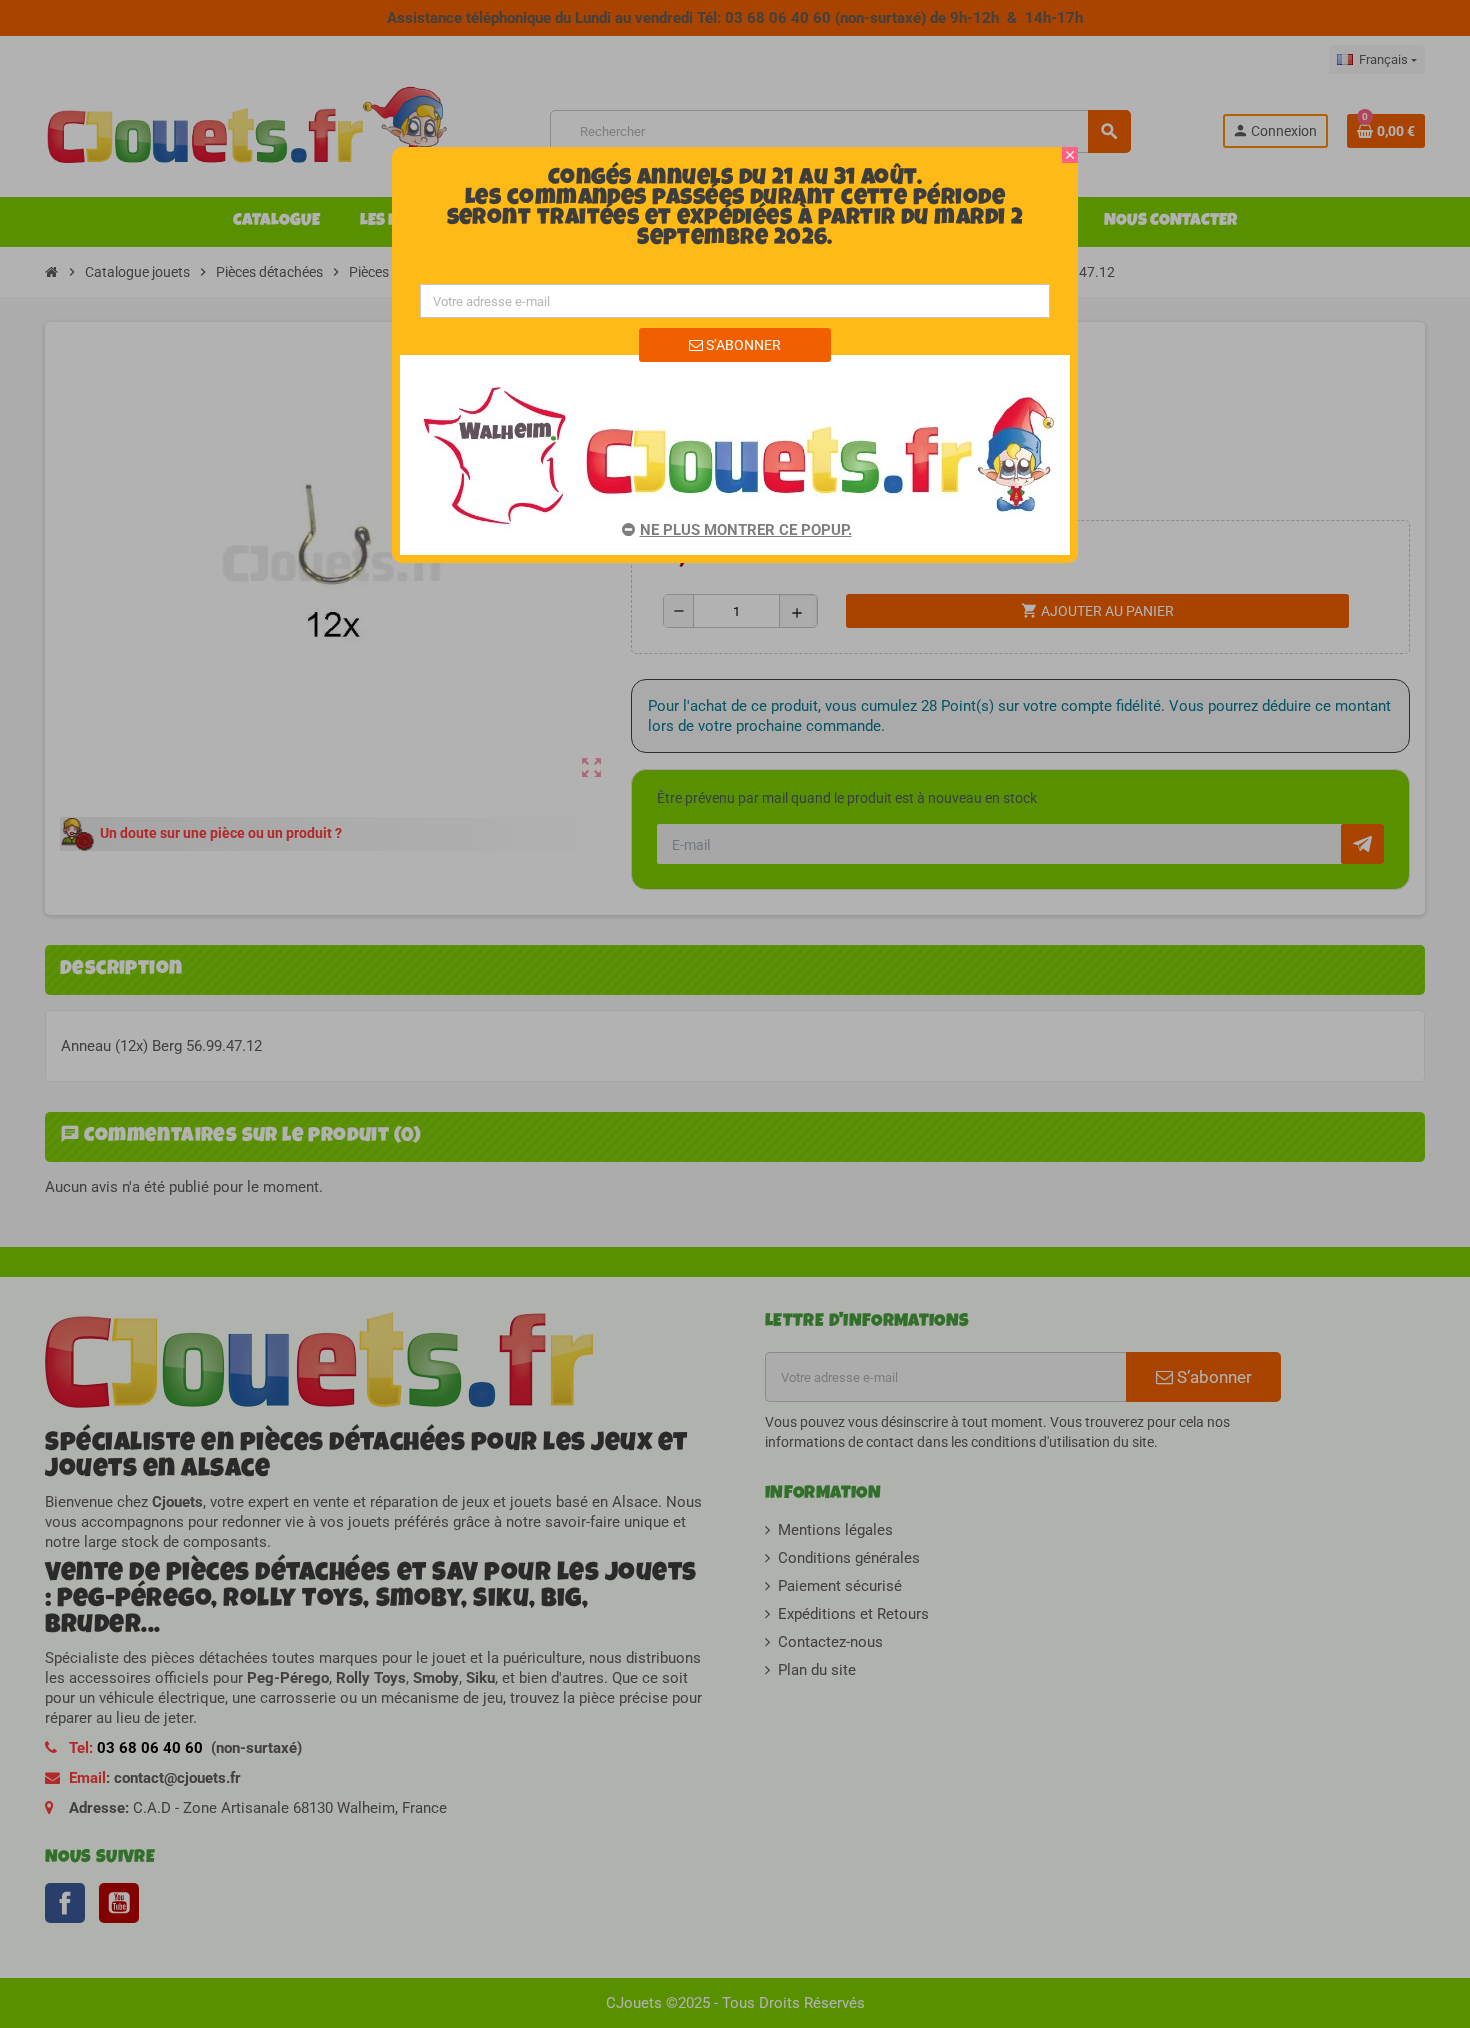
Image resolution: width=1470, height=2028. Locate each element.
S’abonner (742, 345)
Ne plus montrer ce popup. (746, 530)
